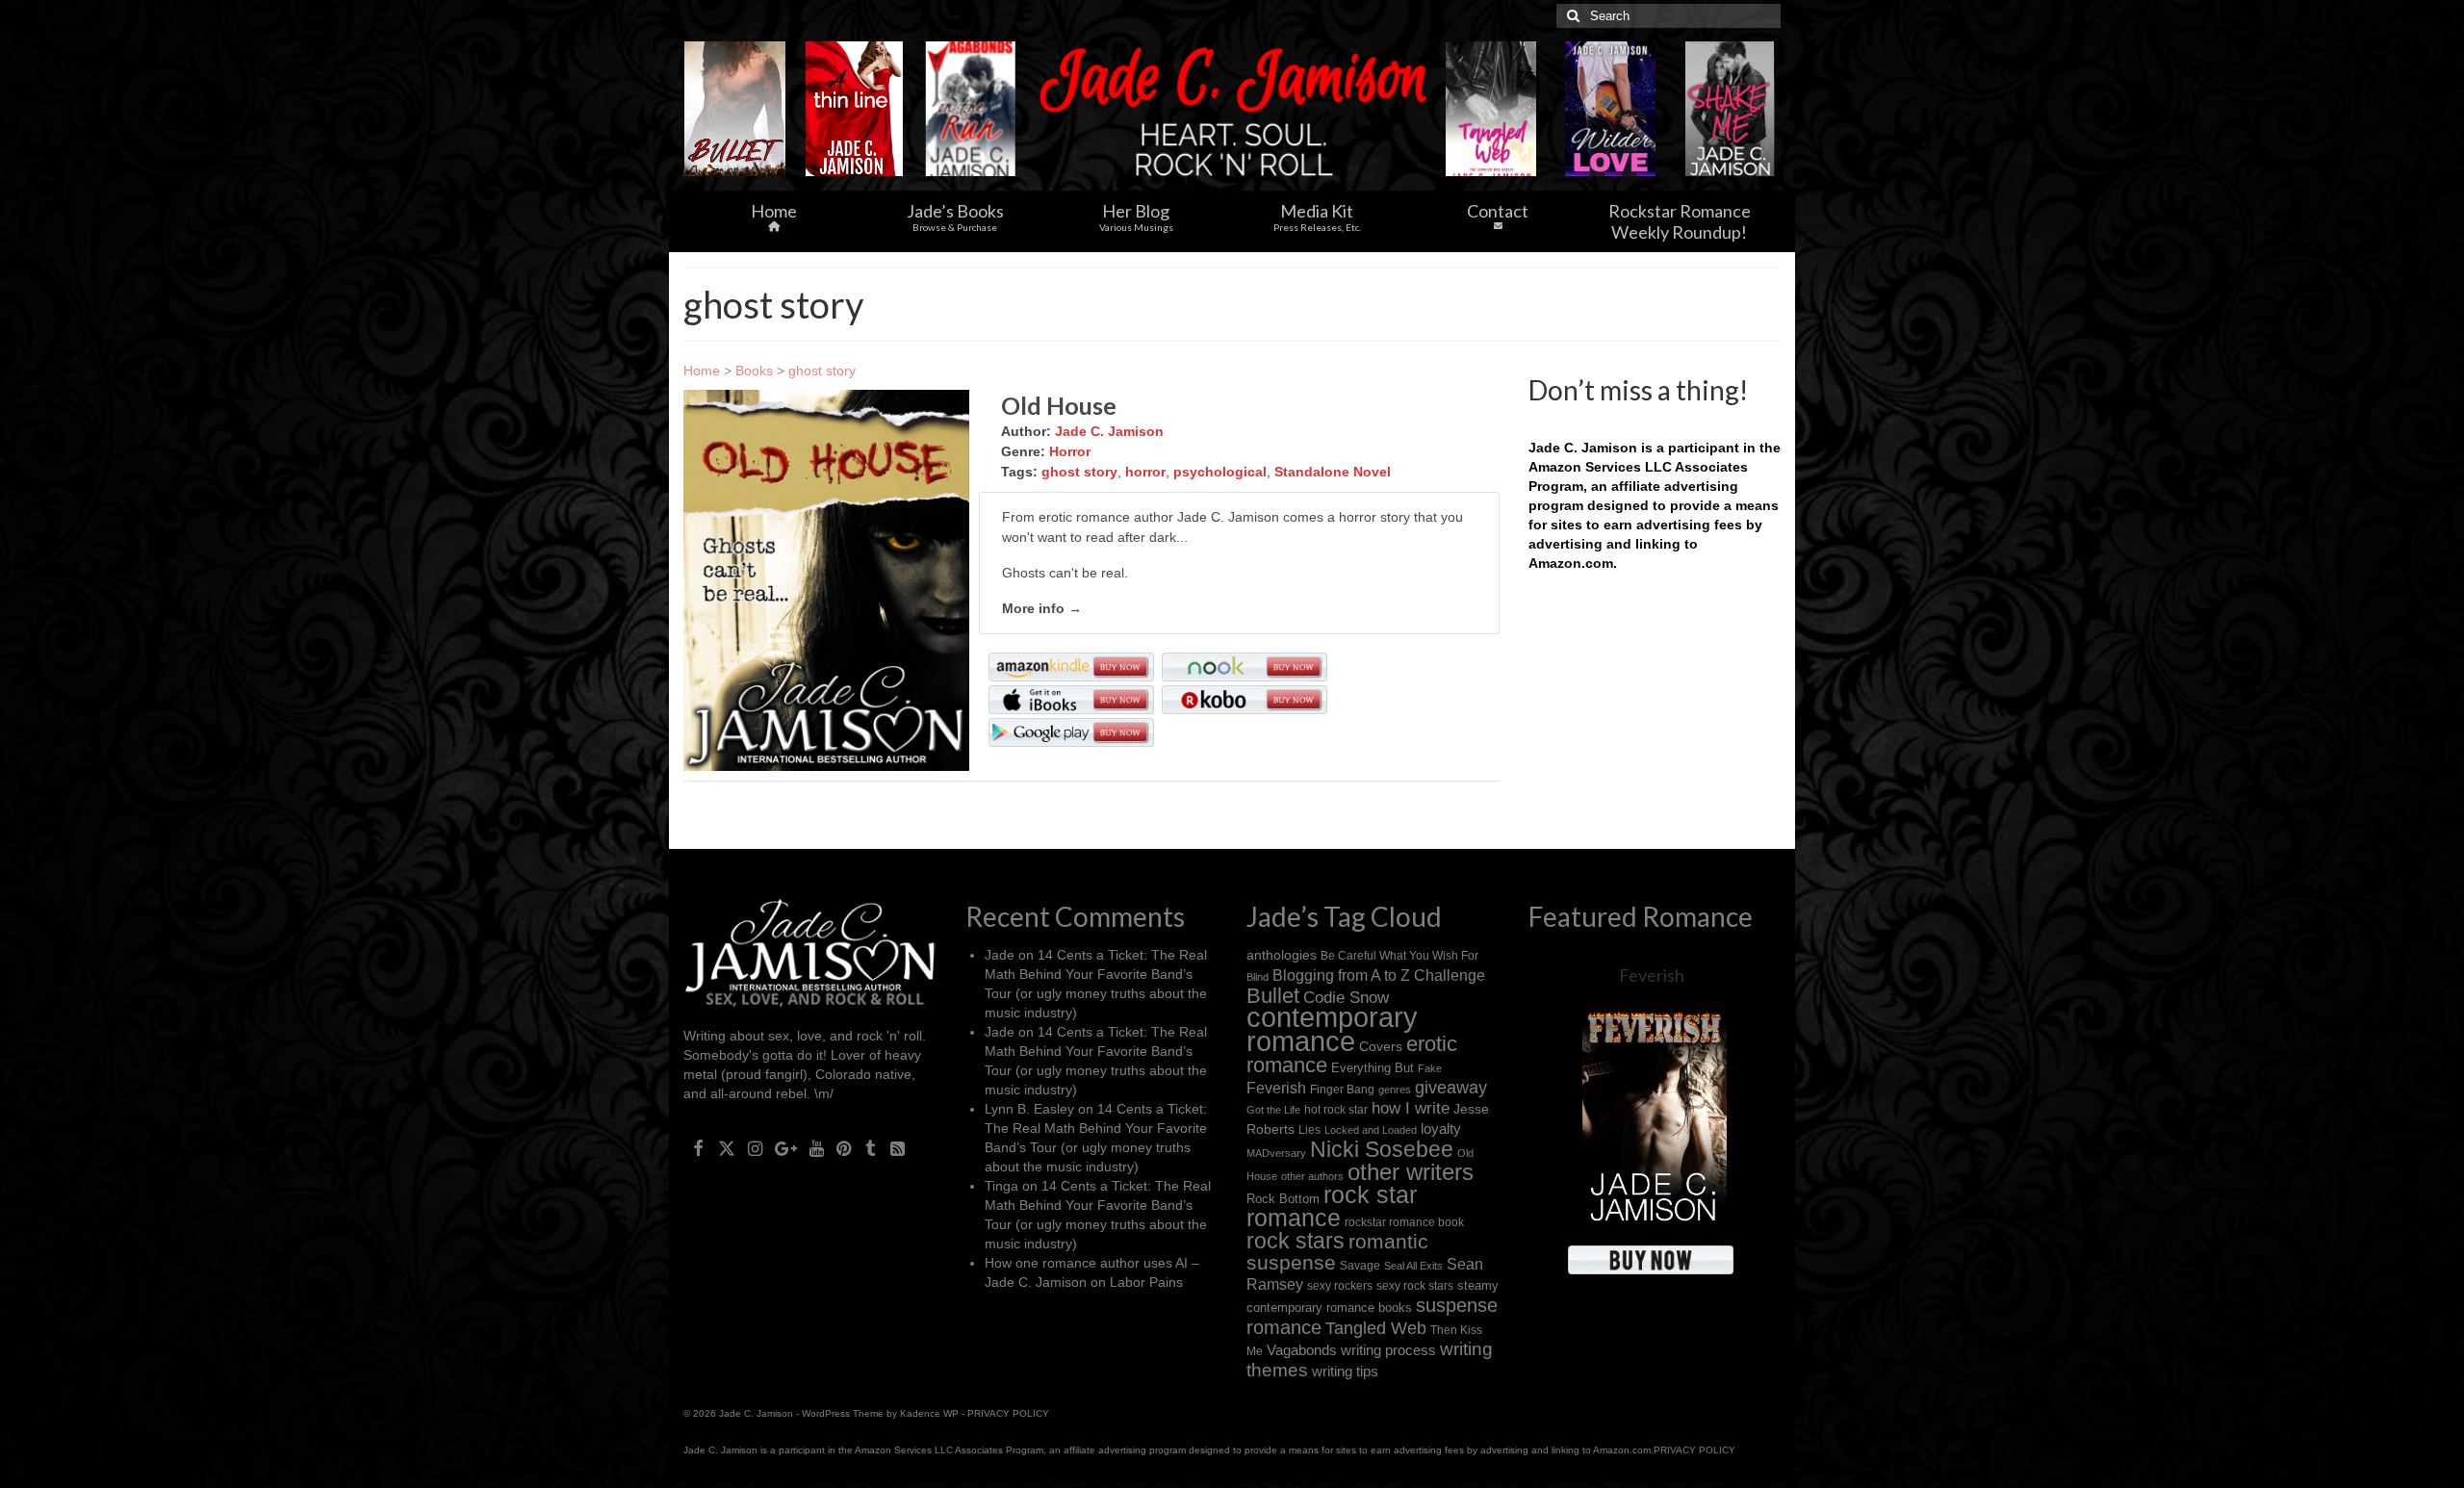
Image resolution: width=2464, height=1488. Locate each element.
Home (702, 371)
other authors (1312, 1176)
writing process (1388, 1350)
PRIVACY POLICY (1008, 1413)
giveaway (1451, 1088)
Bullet (1273, 996)
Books (754, 371)
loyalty (1441, 1129)
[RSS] (898, 1147)
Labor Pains (1146, 1282)
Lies (1309, 1130)
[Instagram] (755, 1147)
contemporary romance (1332, 1029)
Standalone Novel (1333, 472)
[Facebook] (698, 1147)
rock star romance (1332, 1206)
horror (1145, 472)
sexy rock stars (1415, 1285)
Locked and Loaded (1371, 1130)
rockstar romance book (1404, 1222)
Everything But (1373, 1068)
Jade (1000, 955)
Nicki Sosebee (1382, 1149)
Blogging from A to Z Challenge (1379, 975)
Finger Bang (1342, 1089)
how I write (1411, 1108)
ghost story (822, 371)
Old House (1059, 405)
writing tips (1345, 1371)
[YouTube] (817, 1147)
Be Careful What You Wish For (1399, 955)
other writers (1411, 1172)
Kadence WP (929, 1413)
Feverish (1276, 1088)
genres (1395, 1090)
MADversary (1276, 1153)
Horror (1070, 451)
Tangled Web (1376, 1328)
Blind (1258, 977)
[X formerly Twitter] (727, 1147)
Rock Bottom (1283, 1199)
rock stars (1296, 1241)
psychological (1220, 472)
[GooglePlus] (786, 1147)
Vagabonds (1302, 1350)
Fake (1430, 1068)
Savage (1360, 1266)
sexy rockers (1340, 1285)
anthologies (1282, 955)
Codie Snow (1346, 998)
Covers (1381, 1046)
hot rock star (1336, 1109)
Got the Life (1273, 1110)
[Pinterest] (844, 1147)
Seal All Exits (1413, 1266)
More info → (1042, 608)
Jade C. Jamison (1109, 431)
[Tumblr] (871, 1147)
